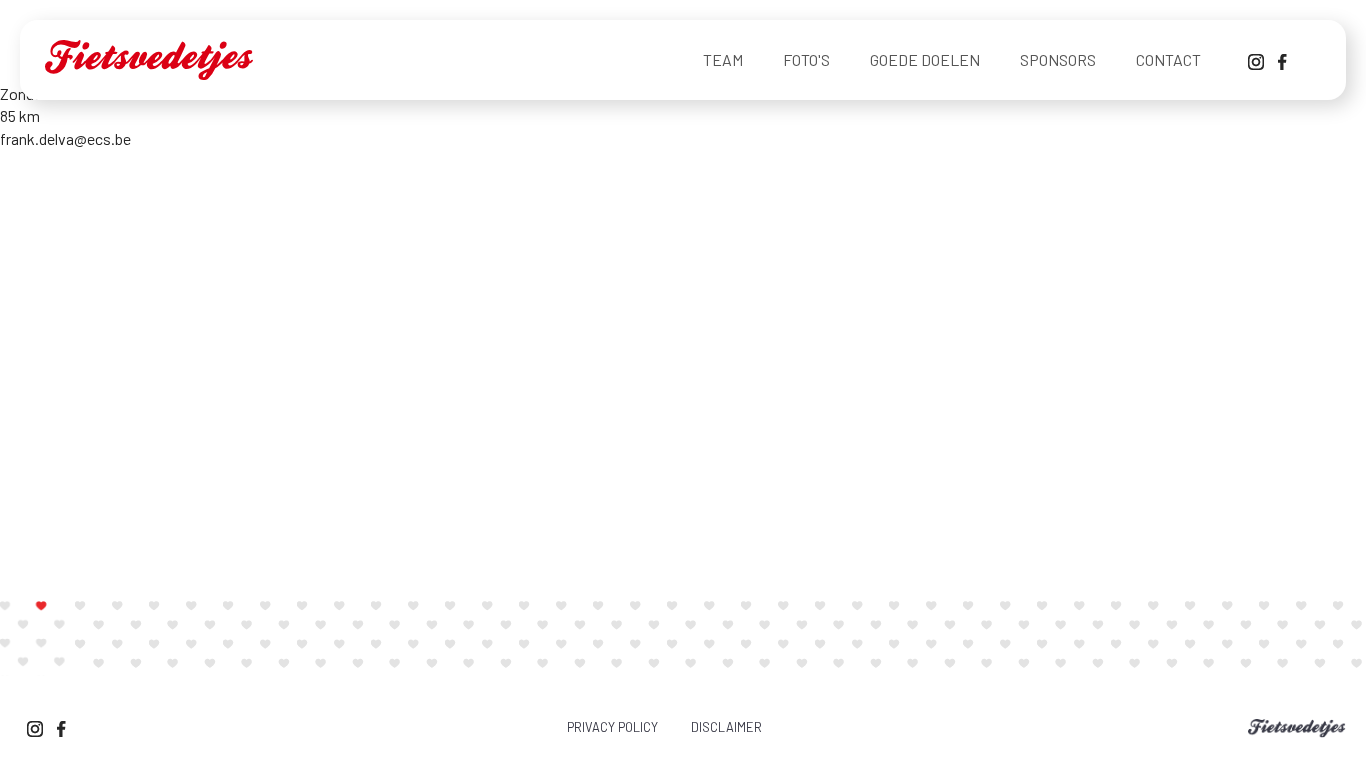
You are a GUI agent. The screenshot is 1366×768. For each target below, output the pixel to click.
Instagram (1256, 60)
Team (723, 59)
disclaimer (726, 727)
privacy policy (612, 727)
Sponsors (1058, 59)
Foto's (806, 59)
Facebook (1286, 60)
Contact (1168, 59)
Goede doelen (925, 59)
